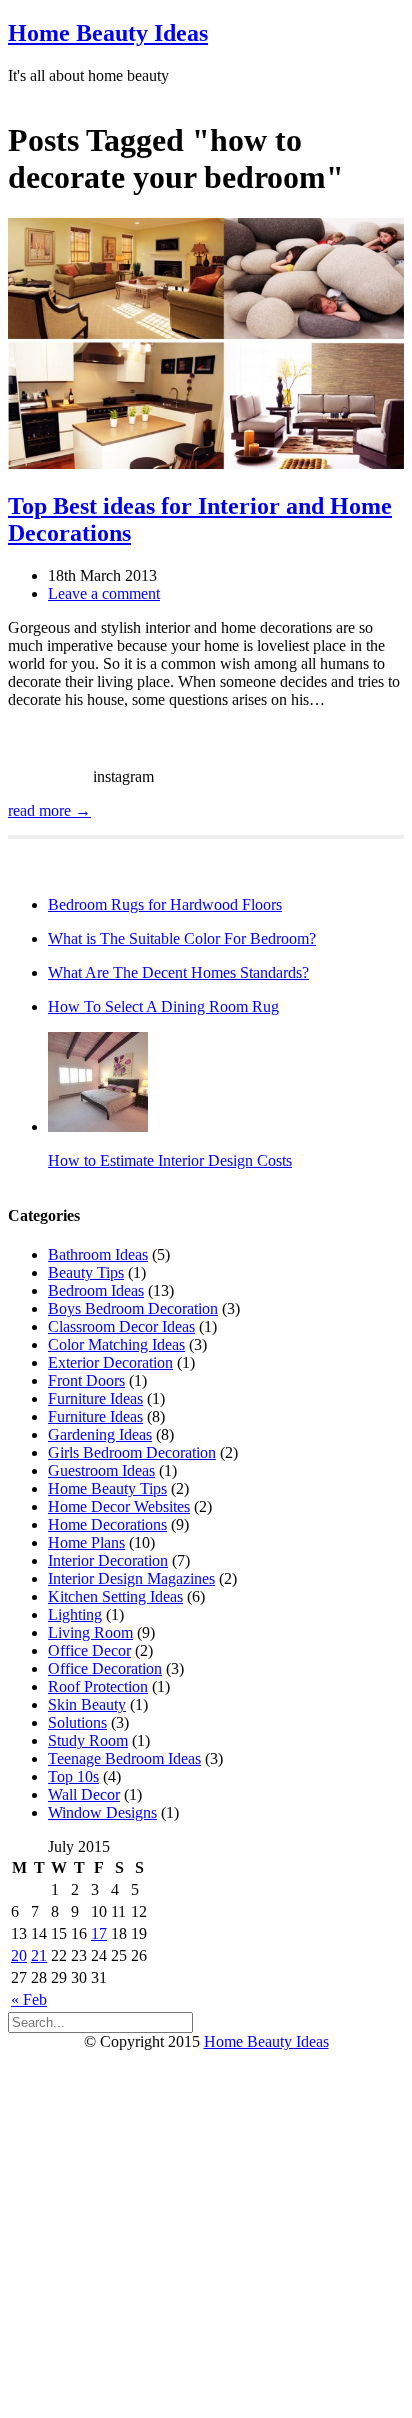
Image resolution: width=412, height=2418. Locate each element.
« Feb (29, 1999)
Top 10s (73, 1776)
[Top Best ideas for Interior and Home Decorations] (206, 463)
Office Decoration (105, 1668)
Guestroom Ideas (101, 1470)
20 (19, 1955)
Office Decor (89, 1650)
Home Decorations (107, 1524)
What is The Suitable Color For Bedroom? (182, 938)
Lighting (75, 1614)
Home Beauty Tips (107, 1488)
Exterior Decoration (110, 1362)
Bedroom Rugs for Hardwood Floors (165, 904)
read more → (49, 810)
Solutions (77, 1722)
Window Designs (102, 1812)
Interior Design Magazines (131, 1578)
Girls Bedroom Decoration (132, 1452)
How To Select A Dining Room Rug (163, 1006)
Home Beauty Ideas (108, 33)
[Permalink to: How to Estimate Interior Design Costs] (98, 1126)
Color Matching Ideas (116, 1344)
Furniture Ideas (95, 1398)
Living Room (90, 1632)
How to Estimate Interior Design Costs (170, 1160)
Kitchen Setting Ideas (115, 1596)
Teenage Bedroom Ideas (124, 1758)
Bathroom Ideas (98, 1254)
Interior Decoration (108, 1560)
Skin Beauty (87, 1704)
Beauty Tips (86, 1272)
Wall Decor (84, 1794)
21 (39, 1955)
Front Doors (86, 1380)
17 (99, 1933)
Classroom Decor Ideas (121, 1326)
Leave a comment (104, 593)
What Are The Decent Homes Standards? (178, 972)
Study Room (88, 1740)
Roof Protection (98, 1686)
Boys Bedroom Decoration (133, 1308)
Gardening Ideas (100, 1434)
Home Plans (86, 1542)
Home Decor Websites (119, 1506)
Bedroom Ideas (96, 1290)
